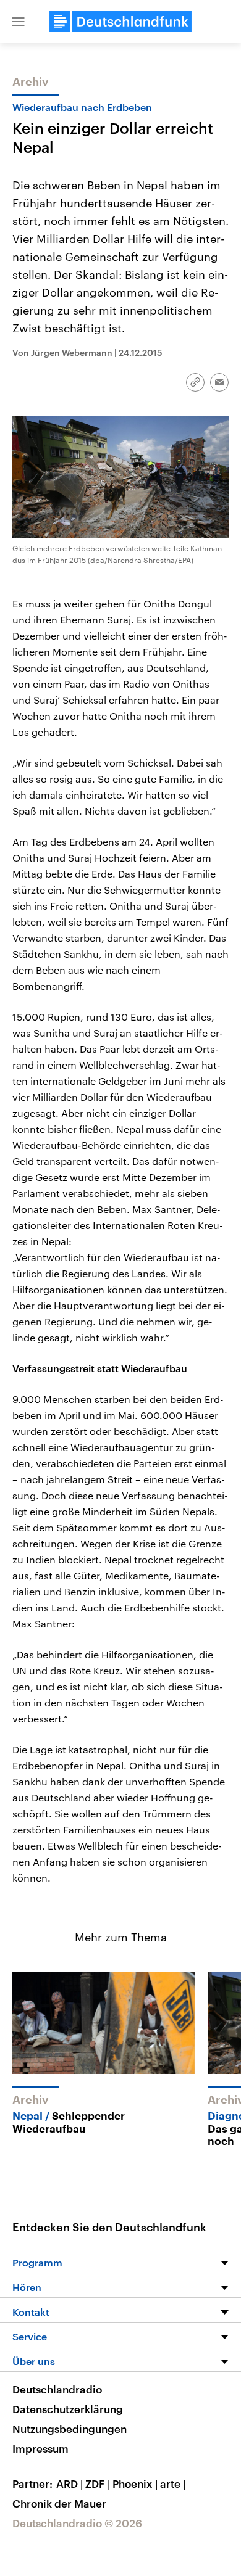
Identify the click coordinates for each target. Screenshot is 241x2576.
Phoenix (135, 2483)
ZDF (98, 2483)
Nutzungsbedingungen (70, 2429)
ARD (70, 2483)
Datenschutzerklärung (68, 2409)
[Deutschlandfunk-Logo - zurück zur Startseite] (120, 22)
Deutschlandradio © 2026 (77, 2523)
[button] (19, 22)
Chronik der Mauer (59, 2503)
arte (173, 2483)
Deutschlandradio (57, 2389)
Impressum (40, 2448)
